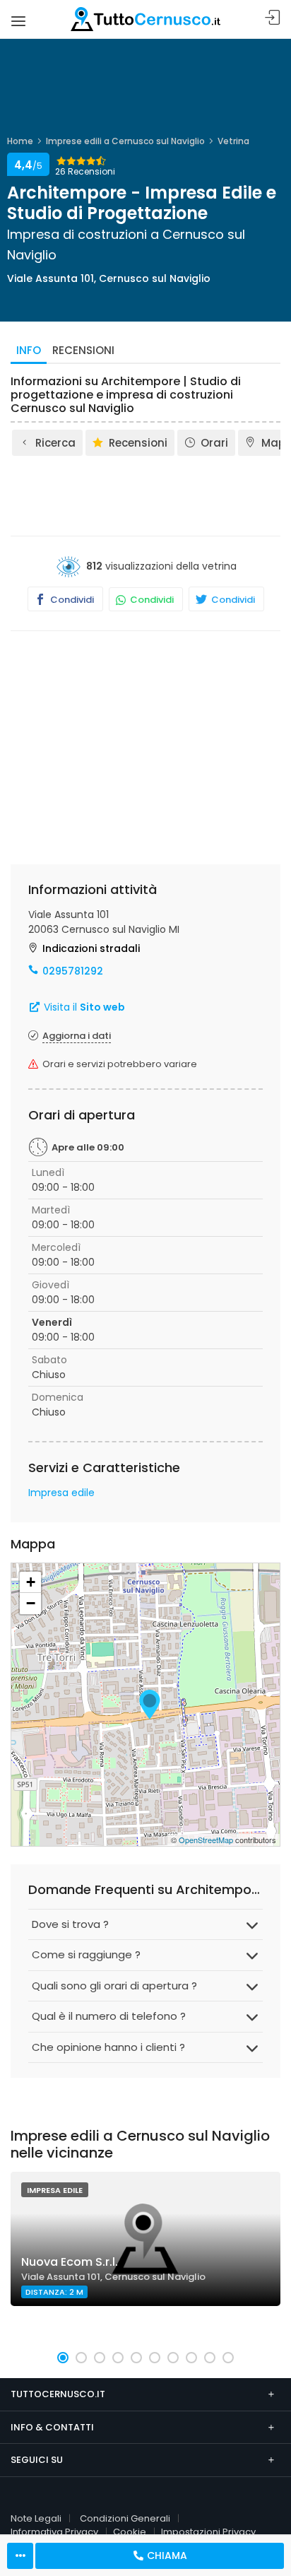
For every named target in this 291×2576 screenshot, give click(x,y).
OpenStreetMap (206, 1840)
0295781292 (73, 971)
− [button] (31, 1603)
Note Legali (36, 2518)
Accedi (273, 18)
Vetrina (233, 141)
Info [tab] (29, 350)
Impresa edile (61, 1493)
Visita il (83, 1007)
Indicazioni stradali (91, 948)
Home (20, 141)
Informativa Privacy (54, 2532)
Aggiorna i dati (77, 1036)
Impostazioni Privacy (208, 2532)
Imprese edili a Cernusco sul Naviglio (125, 141)
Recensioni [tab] (83, 350)
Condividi (71, 600)
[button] (63, 2358)
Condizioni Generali (125, 2518)
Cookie (130, 2532)
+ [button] (31, 1582)
